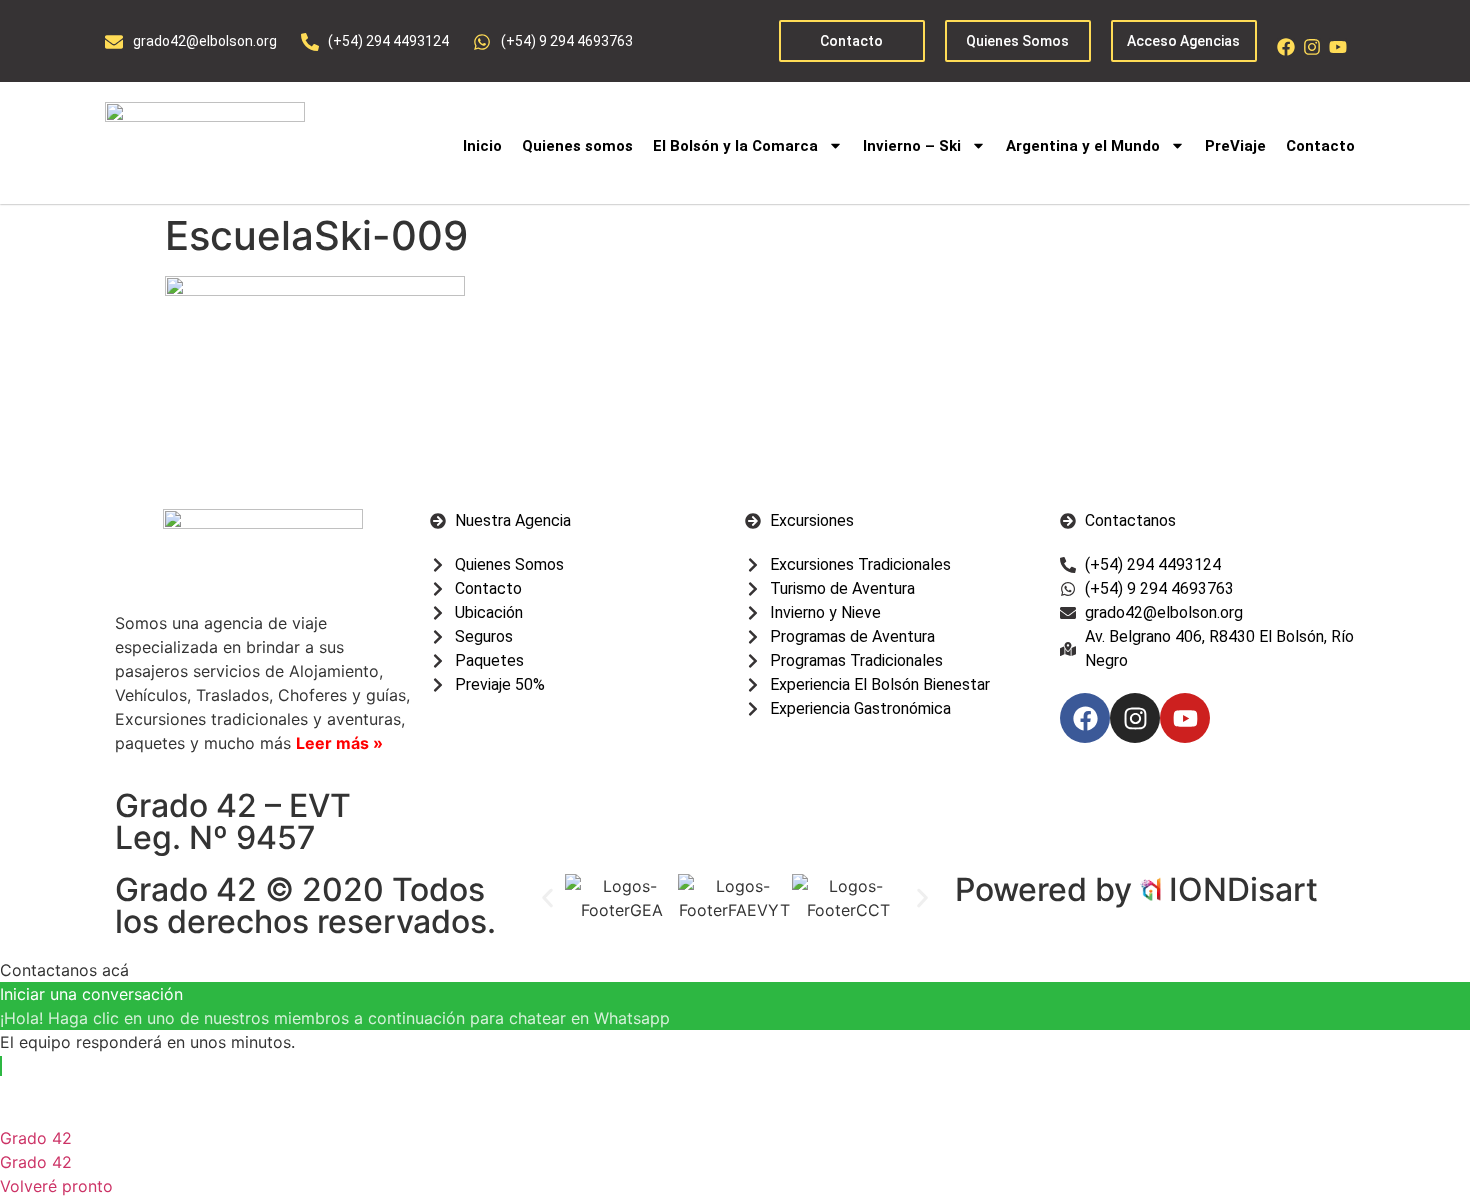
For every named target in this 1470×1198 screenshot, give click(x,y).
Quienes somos (577, 146)
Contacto (1320, 146)
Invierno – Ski (912, 146)
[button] (547, 897)
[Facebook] (1286, 47)
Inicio (482, 146)
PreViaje (1235, 146)
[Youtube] (1338, 47)
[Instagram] (1312, 47)
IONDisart (1243, 889)
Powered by (1047, 889)
